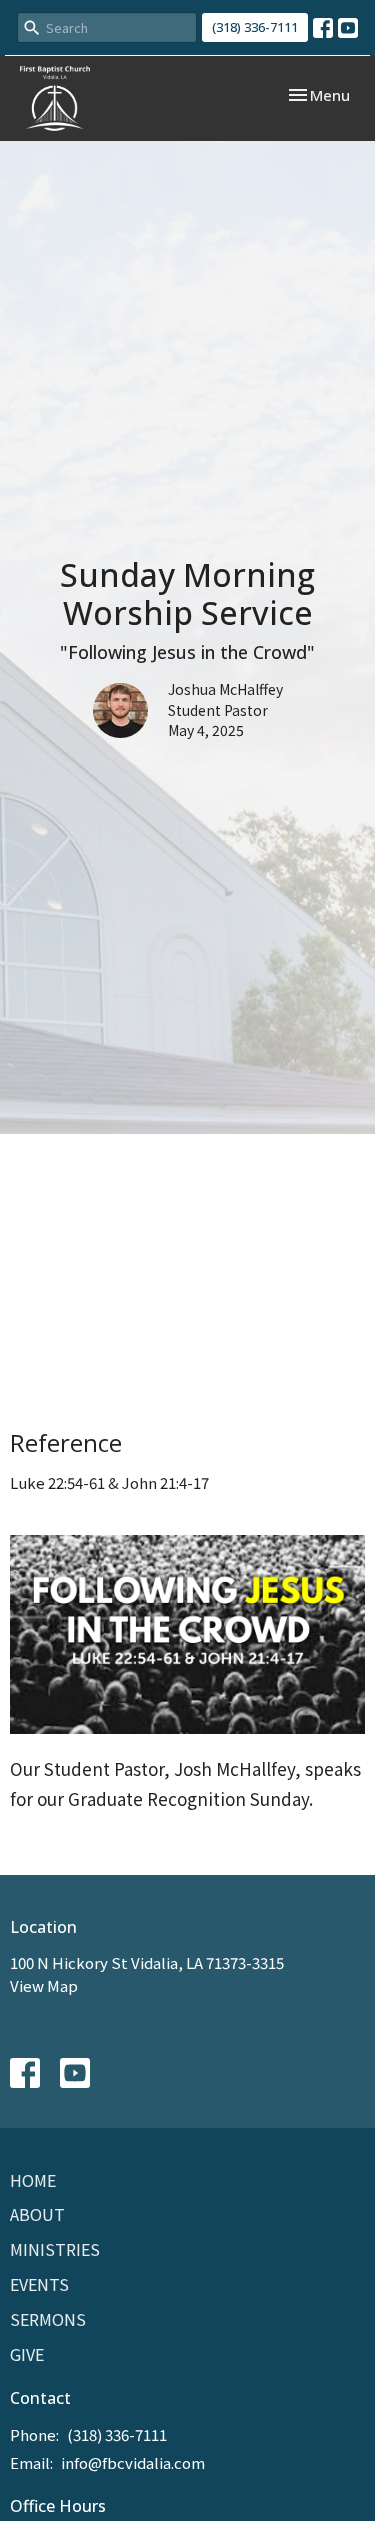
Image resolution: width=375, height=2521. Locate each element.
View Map (44, 1985)
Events (39, 2284)
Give (27, 2354)
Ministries (55, 2249)
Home (33, 2180)
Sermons (48, 2319)
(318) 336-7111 (255, 27)
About (37, 2214)
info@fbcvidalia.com (133, 2462)
